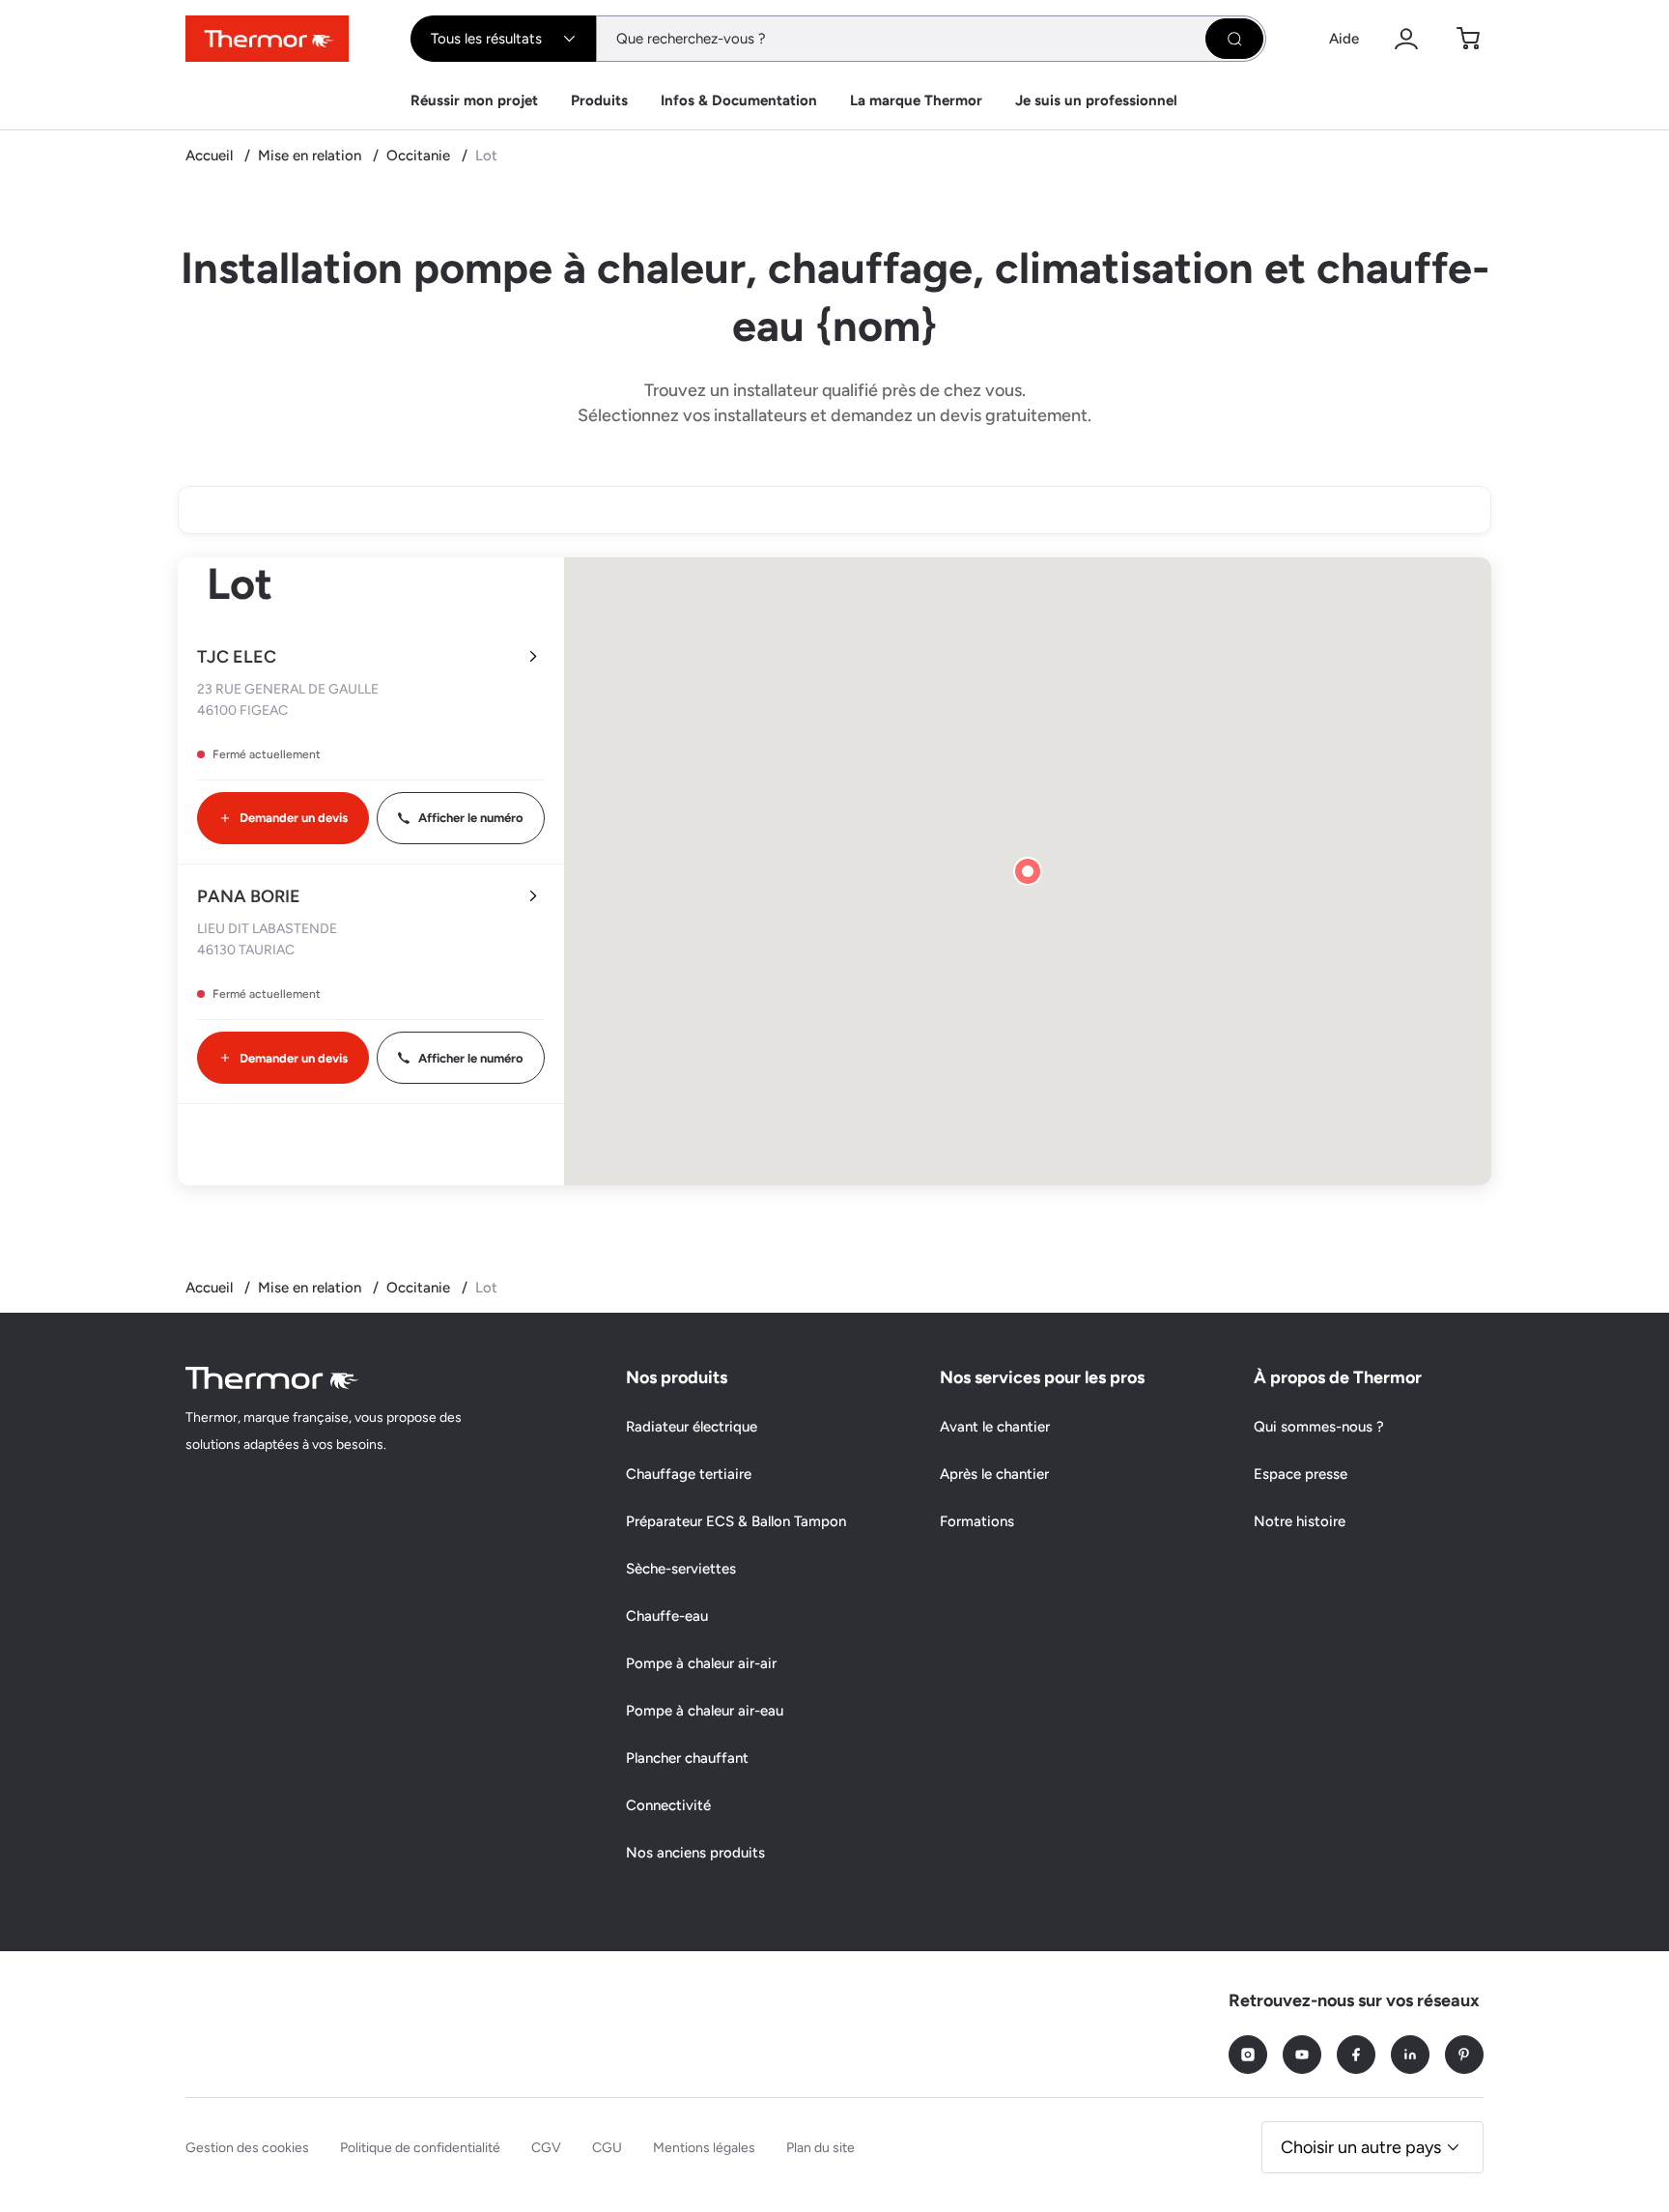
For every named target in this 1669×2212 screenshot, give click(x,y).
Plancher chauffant (687, 1758)
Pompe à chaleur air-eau (705, 1711)
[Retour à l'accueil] (272, 1378)
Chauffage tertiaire (689, 1474)
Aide (1344, 39)
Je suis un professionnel (1096, 100)
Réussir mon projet (474, 100)
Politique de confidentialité (420, 2148)
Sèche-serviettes (681, 1569)
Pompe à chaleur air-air (701, 1663)
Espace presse (1301, 1474)
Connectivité (668, 1805)
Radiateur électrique (692, 1427)
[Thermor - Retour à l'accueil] (267, 39)
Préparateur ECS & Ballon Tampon (736, 1521)
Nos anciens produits (695, 1853)
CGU (607, 2148)
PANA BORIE (249, 896)
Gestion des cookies (247, 2148)
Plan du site (820, 2148)
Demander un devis (294, 818)
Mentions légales (704, 2148)
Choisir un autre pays (1361, 2147)
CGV (546, 2148)
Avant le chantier (995, 1427)
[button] (1028, 871)
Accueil (211, 156)
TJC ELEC (237, 657)
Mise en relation (311, 156)
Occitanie (420, 156)
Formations (977, 1521)
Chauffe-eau (667, 1616)
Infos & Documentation (739, 100)
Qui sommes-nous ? (1319, 1427)
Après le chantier (994, 1474)
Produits (599, 100)
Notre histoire (1300, 1521)
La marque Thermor (916, 100)
